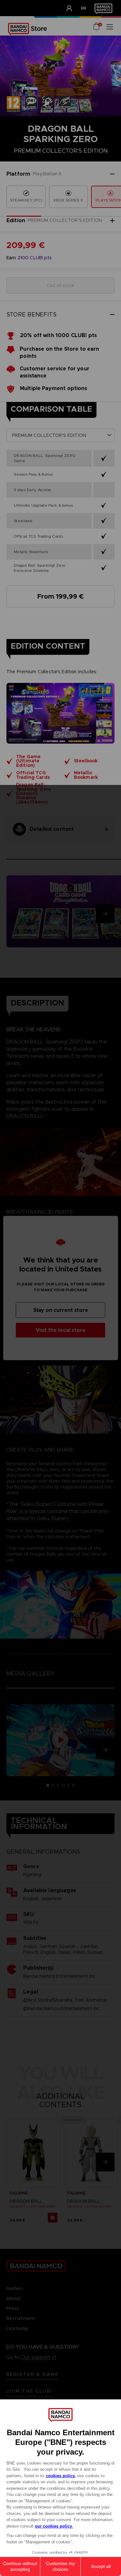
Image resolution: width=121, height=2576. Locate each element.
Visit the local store (60, 1330)
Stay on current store (61, 1310)
